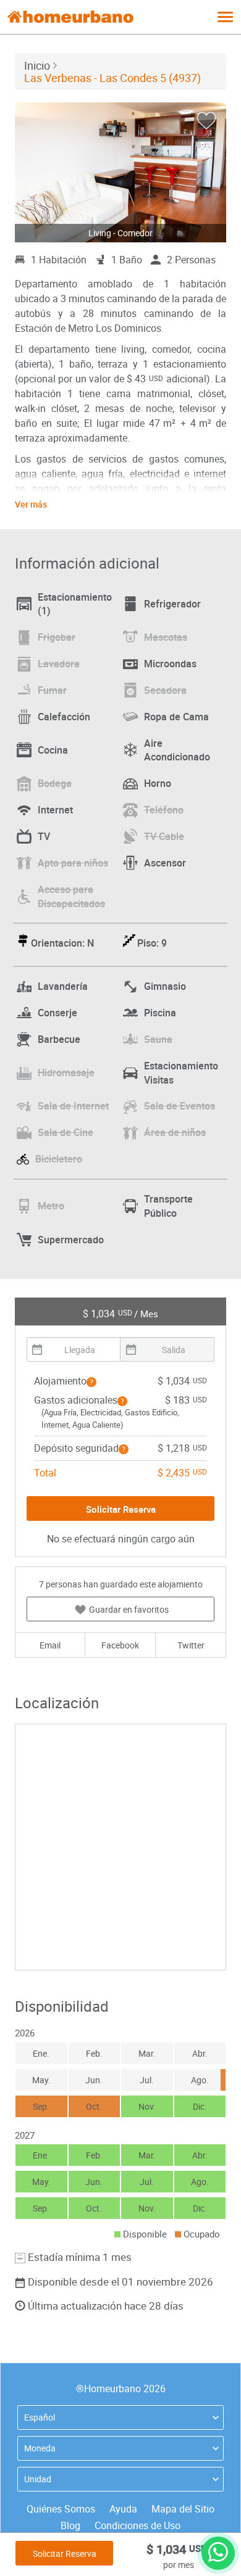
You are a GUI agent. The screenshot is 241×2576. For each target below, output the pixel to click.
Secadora (165, 690)
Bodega (55, 783)
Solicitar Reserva (65, 2553)
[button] (91, 1382)
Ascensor (165, 863)
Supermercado (71, 1240)
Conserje (57, 1013)
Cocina (53, 750)
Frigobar (57, 637)
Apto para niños (73, 863)
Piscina (160, 1013)
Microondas (170, 664)
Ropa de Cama (176, 717)
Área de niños (175, 1132)
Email (50, 1645)
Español (40, 2417)
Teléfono (164, 810)
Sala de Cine (66, 1132)
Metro (51, 1206)
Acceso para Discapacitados (71, 896)
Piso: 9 (152, 943)
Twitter (191, 1645)
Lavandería (63, 986)
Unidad (38, 2479)
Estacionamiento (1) (75, 604)
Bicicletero (59, 1159)
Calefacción (64, 717)
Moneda (40, 2448)
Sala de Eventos (180, 1106)
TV (44, 836)
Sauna (158, 1039)
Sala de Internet (73, 1106)
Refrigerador (172, 604)
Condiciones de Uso (137, 2525)
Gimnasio (165, 986)
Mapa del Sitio (183, 2509)
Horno (158, 783)
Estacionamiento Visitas (181, 1073)
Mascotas (166, 637)
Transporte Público (168, 1206)
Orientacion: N (62, 943)
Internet (55, 810)
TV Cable (164, 836)
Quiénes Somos (61, 2509)
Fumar (52, 690)
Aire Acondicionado (177, 750)
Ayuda (123, 2509)
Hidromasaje (66, 1072)
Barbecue (59, 1039)
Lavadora (59, 664)
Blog (70, 2525)
